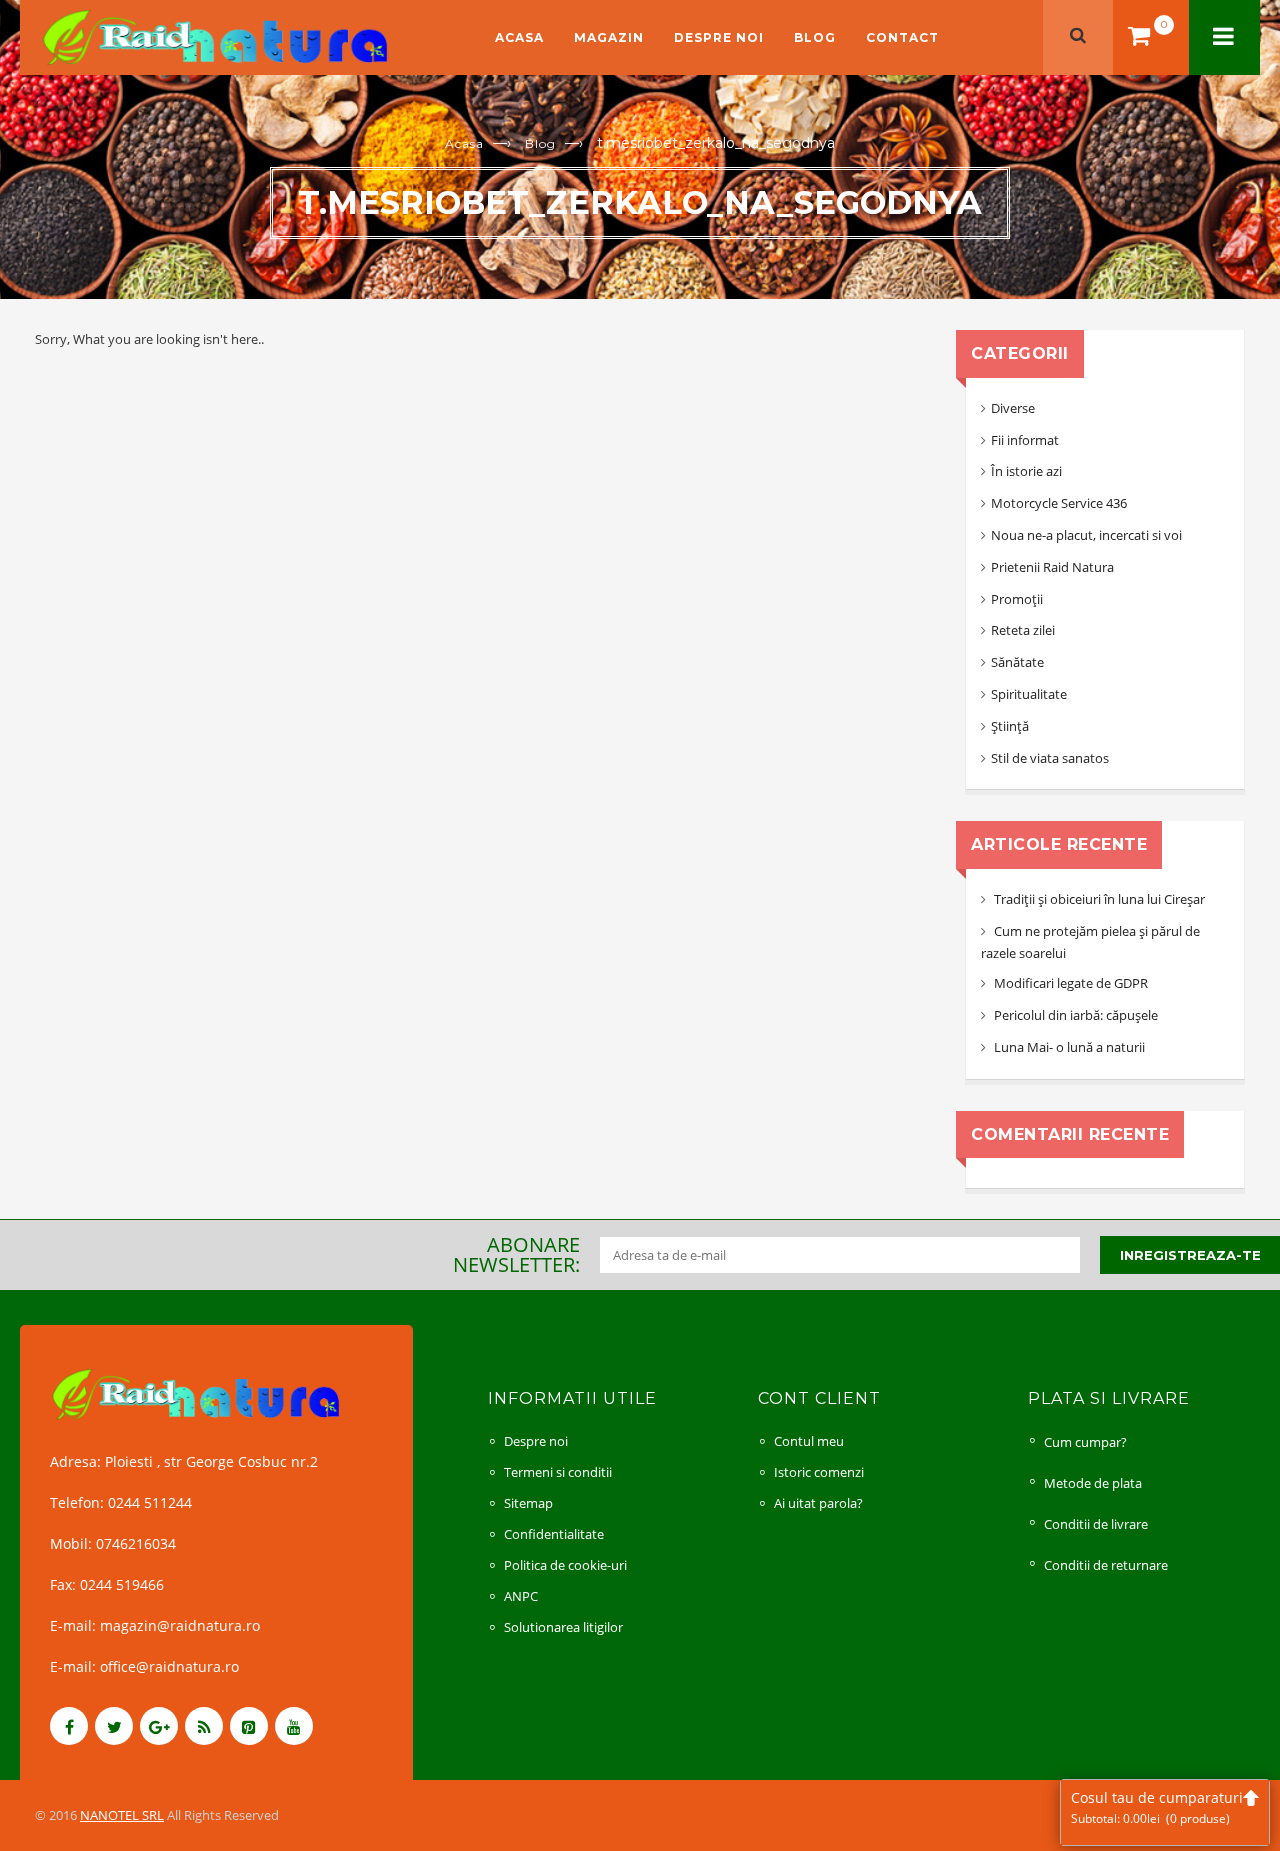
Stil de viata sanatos (1050, 758)
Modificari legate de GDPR (1071, 983)
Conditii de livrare (1096, 1524)
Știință (1010, 726)
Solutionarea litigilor (563, 1627)
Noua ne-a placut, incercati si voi (1086, 535)
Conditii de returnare (1106, 1565)
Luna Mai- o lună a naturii (1069, 1047)
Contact (902, 37)
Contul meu (809, 1441)
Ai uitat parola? (818, 1503)
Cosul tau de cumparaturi (1157, 1807)
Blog (815, 37)
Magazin (609, 37)
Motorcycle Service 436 (1059, 503)
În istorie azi (1026, 471)
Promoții (1017, 599)
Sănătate (1017, 662)
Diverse (1013, 408)
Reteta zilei (1023, 630)
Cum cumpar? (1085, 1442)
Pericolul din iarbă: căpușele (1076, 1015)
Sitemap (528, 1503)
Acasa (519, 37)
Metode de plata (1093, 1483)
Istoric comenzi (819, 1472)
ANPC (521, 1596)
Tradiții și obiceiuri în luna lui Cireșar (1099, 899)
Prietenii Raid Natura (1052, 567)
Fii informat (1025, 440)
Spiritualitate (1029, 694)
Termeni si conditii (558, 1472)
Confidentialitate (554, 1534)
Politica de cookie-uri (565, 1565)
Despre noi (719, 37)
